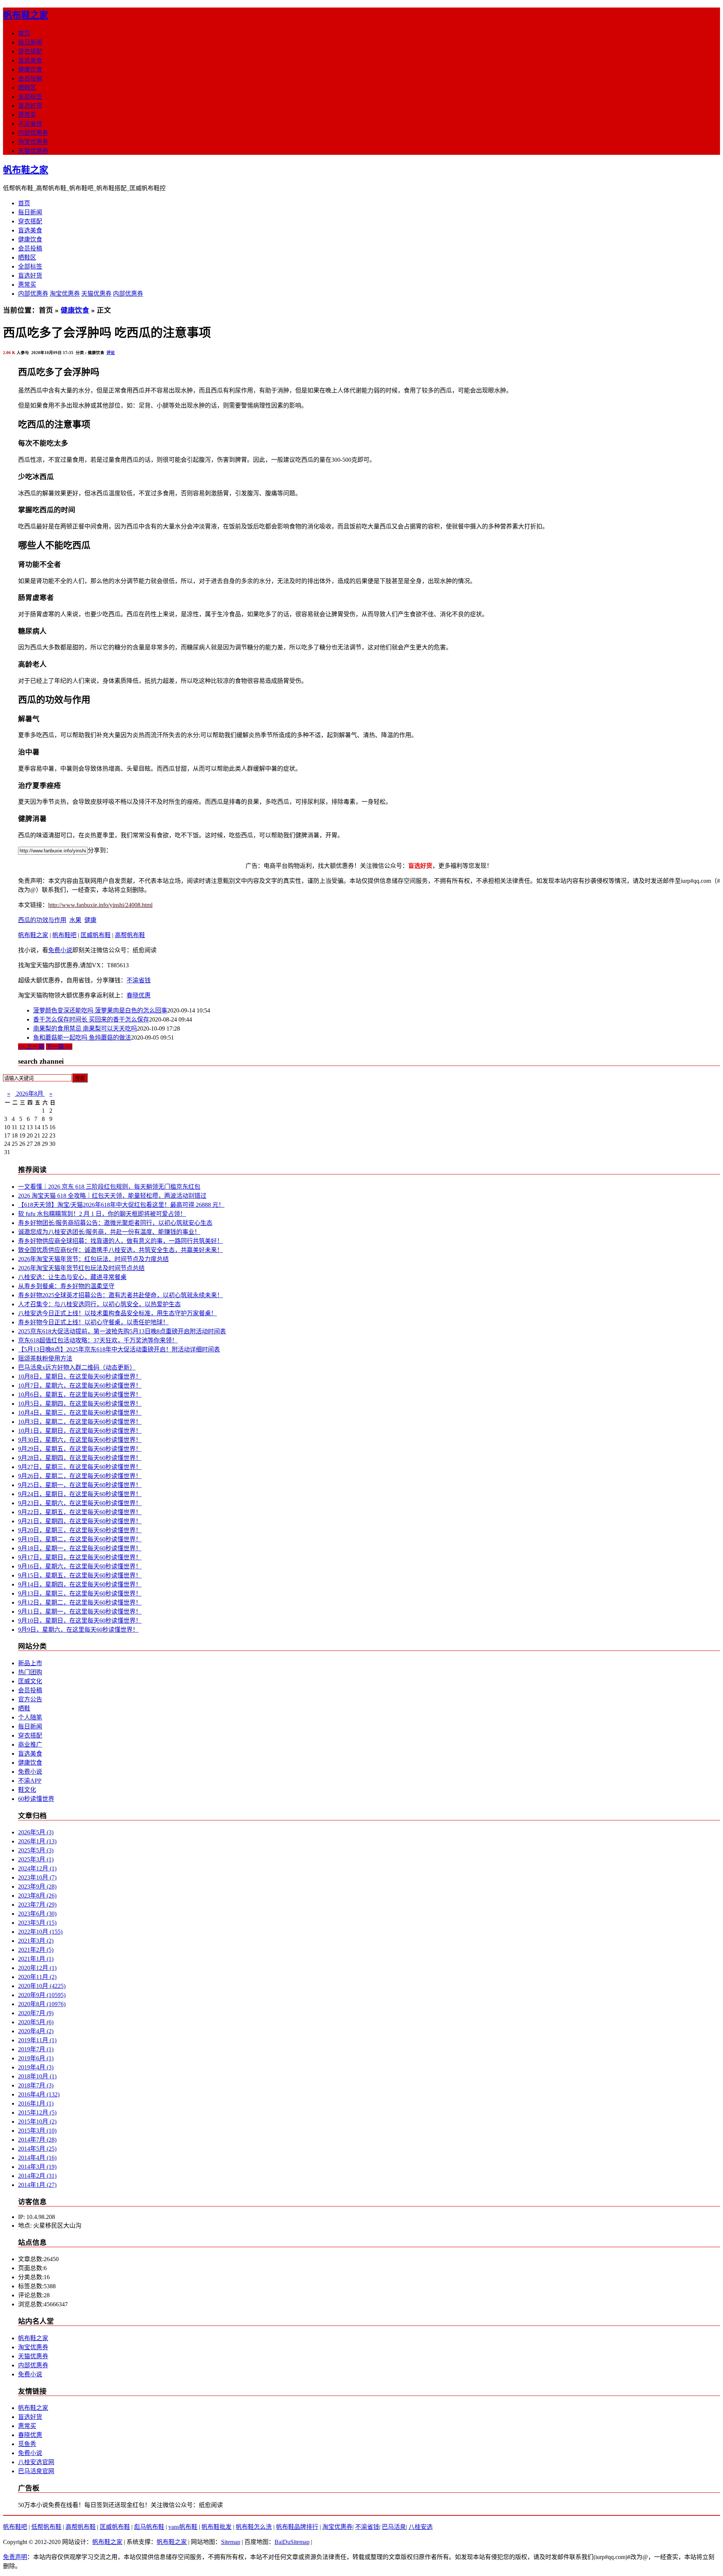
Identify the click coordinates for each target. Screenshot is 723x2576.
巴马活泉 (394, 2527)
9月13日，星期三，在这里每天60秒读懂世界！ (80, 1593)
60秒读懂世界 (36, 1799)
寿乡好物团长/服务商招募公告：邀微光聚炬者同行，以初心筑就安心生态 (115, 1223)
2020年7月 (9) (36, 2013)
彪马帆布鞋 (149, 2527)
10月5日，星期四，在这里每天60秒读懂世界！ (80, 1404)
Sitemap (231, 2542)
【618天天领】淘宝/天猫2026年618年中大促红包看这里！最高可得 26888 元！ (121, 1205)
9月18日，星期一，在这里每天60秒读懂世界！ (80, 1548)
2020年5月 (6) (36, 2022)
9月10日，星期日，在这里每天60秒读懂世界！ (80, 1621)
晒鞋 (24, 1708)
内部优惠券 (33, 133)
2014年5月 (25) (37, 2149)
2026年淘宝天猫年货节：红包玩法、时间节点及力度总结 (93, 1259)
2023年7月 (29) (37, 1905)
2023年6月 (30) (37, 1914)
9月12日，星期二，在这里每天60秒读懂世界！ (80, 1603)
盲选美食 (30, 60)
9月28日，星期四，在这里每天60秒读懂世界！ (80, 1458)
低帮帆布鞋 (46, 2527)
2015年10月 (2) (37, 2122)
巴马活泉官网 (36, 2471)
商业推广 (30, 1745)
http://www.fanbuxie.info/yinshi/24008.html (100, 905)
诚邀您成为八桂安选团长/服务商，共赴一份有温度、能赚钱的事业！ (109, 1232)
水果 (75, 920)
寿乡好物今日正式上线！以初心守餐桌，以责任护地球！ (93, 1322)
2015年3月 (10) (37, 2131)
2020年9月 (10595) (42, 1995)
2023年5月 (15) (37, 1923)
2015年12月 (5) (37, 2113)
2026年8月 (30, 1094)
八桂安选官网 (36, 2462)
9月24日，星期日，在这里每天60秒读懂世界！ (80, 1494)
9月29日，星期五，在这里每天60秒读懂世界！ (80, 1449)
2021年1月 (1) (36, 1959)
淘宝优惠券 (33, 142)
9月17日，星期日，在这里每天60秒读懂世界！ (80, 1557)
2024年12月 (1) (37, 1868)
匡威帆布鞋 (96, 935)
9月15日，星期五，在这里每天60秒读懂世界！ (80, 1575)
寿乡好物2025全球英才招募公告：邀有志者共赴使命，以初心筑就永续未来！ (120, 1295)
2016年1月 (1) (36, 2103)
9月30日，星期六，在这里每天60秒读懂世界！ (80, 1440)
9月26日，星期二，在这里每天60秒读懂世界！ (80, 1476)
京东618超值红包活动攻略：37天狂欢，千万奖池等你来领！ (98, 1340)
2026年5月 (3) (36, 1832)
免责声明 (15, 2557)
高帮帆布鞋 (130, 935)
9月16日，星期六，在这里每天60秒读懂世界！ (80, 1566)
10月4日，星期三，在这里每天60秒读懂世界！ (80, 1413)
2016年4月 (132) (39, 2094)
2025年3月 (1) (36, 1859)
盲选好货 (30, 106)
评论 (111, 353)
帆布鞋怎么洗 (254, 2527)
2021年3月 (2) (36, 1941)
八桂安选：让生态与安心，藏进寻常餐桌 (72, 1277)
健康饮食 (30, 69)
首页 (24, 33)
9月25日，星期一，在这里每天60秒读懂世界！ (80, 1485)
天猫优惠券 (33, 151)
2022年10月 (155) (40, 1932)
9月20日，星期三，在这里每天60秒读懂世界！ (80, 1530)
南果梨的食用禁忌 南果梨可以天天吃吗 (85, 1028)
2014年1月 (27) (37, 2185)
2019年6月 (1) (36, 2058)
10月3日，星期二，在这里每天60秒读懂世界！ (80, 1422)
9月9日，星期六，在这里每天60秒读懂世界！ (78, 1630)
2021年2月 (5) (36, 1950)
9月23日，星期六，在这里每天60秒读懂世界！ (80, 1503)
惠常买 (27, 115)
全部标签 (30, 97)
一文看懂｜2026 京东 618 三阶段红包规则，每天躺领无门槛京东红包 (109, 1187)
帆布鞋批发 (217, 2527)
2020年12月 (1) (37, 1968)
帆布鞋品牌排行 (297, 2527)
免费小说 (60, 950)
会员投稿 (30, 79)
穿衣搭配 (30, 51)
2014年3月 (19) (37, 2167)
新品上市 (30, 1663)
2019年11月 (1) (37, 2040)
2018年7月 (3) (36, 2085)
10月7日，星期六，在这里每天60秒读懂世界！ (80, 1386)
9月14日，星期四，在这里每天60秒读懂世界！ (80, 1584)
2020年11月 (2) (37, 1977)
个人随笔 (30, 1717)
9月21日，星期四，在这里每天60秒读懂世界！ (80, 1521)
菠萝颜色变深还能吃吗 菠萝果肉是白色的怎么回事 (100, 1010)
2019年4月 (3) (36, 2067)
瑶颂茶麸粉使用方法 (45, 1358)
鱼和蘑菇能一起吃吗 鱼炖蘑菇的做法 (82, 1038)
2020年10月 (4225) (42, 1986)
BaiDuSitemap (292, 2542)
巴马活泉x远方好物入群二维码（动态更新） (77, 1367)
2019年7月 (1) (36, 2049)
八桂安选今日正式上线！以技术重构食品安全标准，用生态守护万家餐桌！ (117, 1313)
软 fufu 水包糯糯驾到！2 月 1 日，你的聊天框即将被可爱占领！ (102, 1214)
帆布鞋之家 (26, 15)
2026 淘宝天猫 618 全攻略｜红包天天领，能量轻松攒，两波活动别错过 (112, 1196)
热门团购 (30, 1672)
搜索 (80, 1078)
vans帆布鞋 (183, 2527)
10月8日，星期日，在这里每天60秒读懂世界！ (80, 1377)
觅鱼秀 (27, 2444)
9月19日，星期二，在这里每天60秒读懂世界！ (80, 1539)
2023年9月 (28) (37, 1887)
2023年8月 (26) (37, 1896)
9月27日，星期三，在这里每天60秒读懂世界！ (80, 1467)
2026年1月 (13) (37, 1841)
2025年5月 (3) (36, 1850)
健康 (90, 920)
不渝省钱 (30, 124)
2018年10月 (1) (37, 2076)
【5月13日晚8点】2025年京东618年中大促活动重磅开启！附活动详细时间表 (119, 1349)
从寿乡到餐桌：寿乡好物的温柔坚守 (66, 1286)
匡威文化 (30, 1681)
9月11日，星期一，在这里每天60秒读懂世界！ (80, 1612)
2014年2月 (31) (37, 2176)
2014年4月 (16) (37, 2158)
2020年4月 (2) (36, 2031)
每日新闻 (30, 42)
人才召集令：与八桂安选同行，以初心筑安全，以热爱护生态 (99, 1304)
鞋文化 (27, 1790)
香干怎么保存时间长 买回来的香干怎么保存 (91, 1019)
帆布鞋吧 (64, 935)
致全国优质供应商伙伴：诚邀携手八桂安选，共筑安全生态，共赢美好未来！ (120, 1250)
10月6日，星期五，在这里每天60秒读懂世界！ (80, 1395)
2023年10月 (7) (37, 1877)
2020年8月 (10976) (42, 2004)
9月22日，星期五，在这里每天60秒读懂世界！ (80, 1512)
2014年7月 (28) (37, 2140)
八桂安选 (421, 2527)
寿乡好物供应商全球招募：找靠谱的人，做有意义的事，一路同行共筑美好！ (120, 1241)
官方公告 (30, 1699)
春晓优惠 (139, 995)
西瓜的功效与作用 (42, 920)
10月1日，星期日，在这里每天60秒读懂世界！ (80, 1431)
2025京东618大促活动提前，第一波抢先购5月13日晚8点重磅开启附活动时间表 (122, 1331)
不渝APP (30, 1781)
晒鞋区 (27, 88)
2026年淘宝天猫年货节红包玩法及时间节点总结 (81, 1268)
